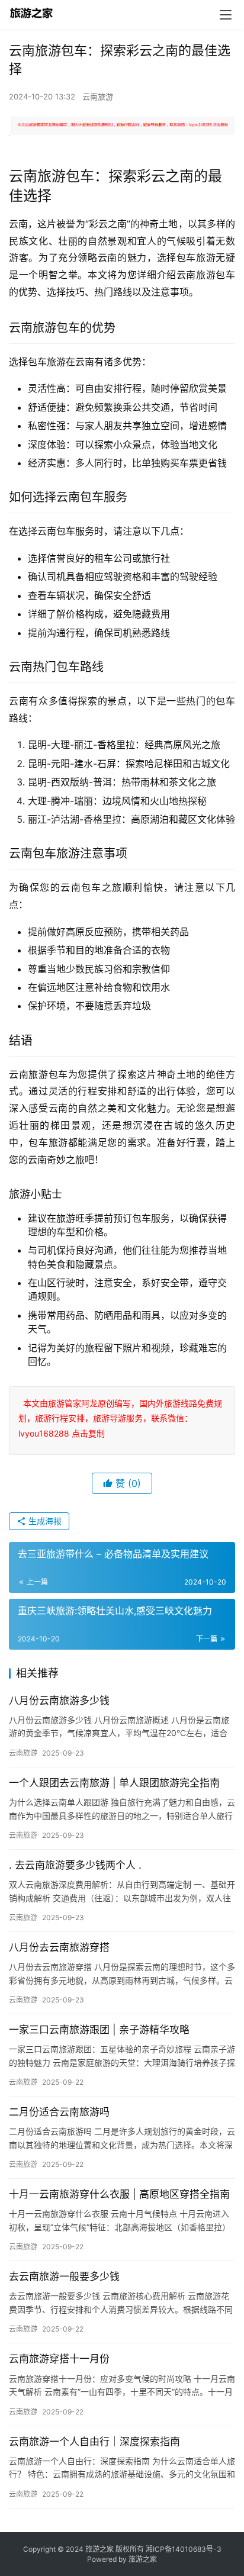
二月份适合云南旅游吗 (59, 2112)
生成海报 (44, 1521)
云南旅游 (98, 96)
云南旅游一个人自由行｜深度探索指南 (94, 2442)
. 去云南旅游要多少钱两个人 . (75, 1865)
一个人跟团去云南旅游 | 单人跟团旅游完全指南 (114, 1783)
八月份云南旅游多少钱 (59, 1701)
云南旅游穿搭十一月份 (59, 2359)
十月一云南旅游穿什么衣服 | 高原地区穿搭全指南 (119, 2194)
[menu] (226, 15)
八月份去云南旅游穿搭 (59, 1947)
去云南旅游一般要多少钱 (64, 2276)
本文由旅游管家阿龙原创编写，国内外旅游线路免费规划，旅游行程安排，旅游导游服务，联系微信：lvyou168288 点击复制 (120, 1418)
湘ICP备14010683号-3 (184, 2549)
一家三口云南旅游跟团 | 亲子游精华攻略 (99, 2030)
